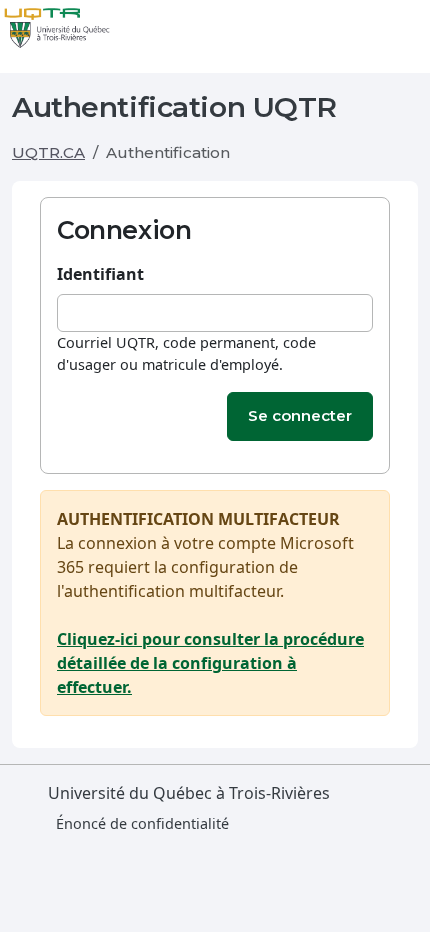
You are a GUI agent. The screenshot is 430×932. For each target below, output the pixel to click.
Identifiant (100, 274)
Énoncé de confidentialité (142, 823)
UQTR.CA (48, 152)
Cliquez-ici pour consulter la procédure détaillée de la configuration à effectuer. (210, 663)
